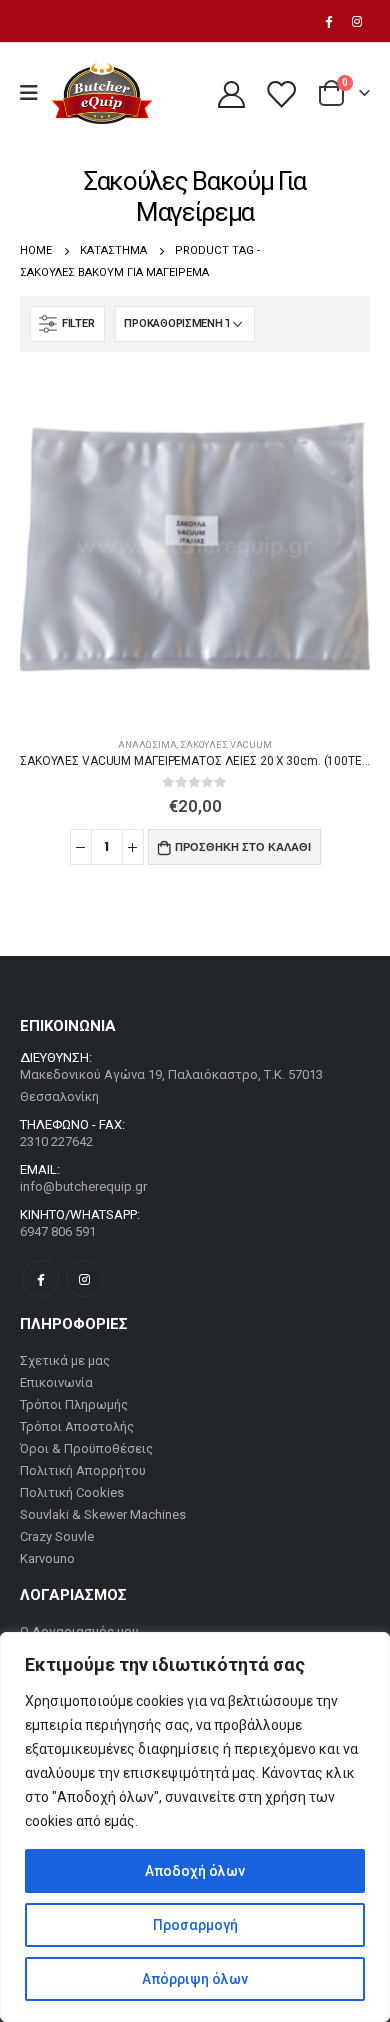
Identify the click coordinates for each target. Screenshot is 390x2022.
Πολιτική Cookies (72, 1492)
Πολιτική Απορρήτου (83, 1470)
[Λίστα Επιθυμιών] (280, 93)
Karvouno (47, 1558)
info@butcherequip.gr (83, 1186)
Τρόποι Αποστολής (77, 1426)
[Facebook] (328, 21)
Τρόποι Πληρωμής (74, 1404)
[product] (195, 547)
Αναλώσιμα (147, 744)
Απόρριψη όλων (195, 1979)
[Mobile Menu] (35, 93)
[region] (195, 1827)
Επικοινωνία (56, 1382)
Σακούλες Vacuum (226, 744)
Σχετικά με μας (65, 1360)
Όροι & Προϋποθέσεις (86, 1448)
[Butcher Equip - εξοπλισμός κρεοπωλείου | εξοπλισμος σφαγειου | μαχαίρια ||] (101, 93)
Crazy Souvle (57, 1536)
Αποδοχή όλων (195, 1871)
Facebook (40, 1278)
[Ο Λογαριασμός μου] (231, 93)
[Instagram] (357, 21)
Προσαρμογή (195, 1925)
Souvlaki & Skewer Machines (103, 1514)
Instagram (84, 1278)
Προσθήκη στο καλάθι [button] (243, 847)
